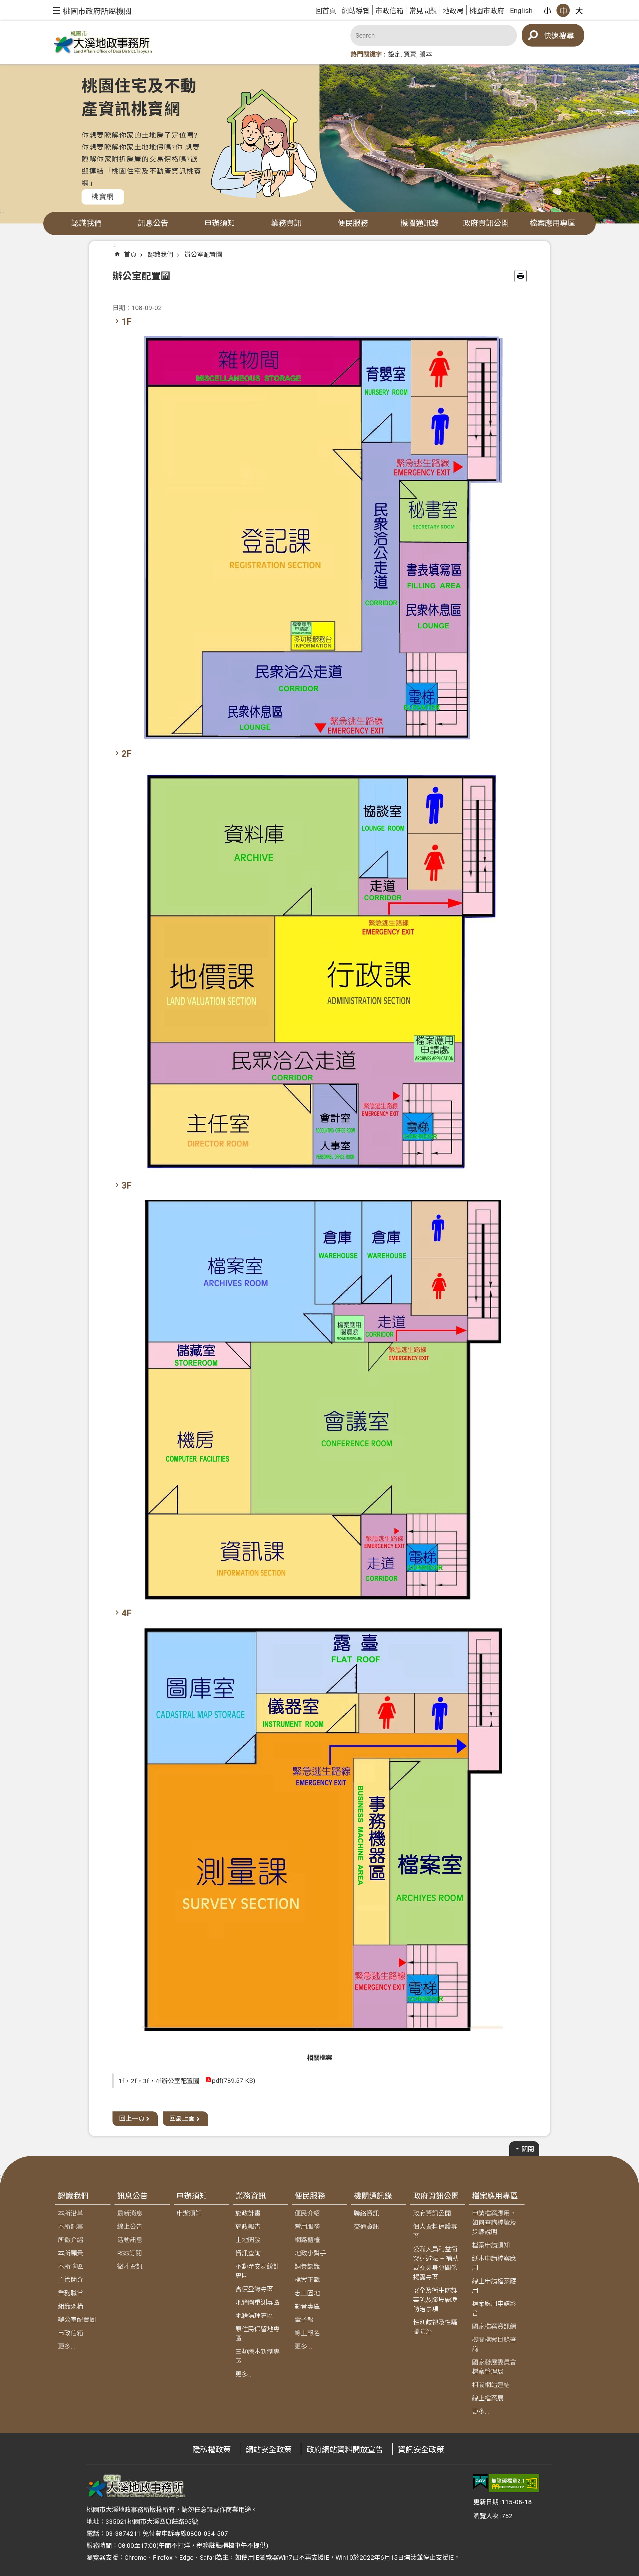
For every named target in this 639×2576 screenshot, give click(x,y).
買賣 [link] (410, 54)
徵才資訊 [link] (130, 2267)
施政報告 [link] (248, 2227)
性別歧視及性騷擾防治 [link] (435, 2327)
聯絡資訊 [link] (366, 2213)
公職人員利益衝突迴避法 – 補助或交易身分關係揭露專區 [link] (436, 2263)
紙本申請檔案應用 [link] (494, 2263)
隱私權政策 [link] (212, 2450)
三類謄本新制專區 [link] (257, 2356)
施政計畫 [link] (248, 2213)
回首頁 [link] (326, 11)
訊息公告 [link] (153, 223)
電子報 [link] (304, 2320)
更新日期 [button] (486, 2502)
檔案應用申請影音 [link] (494, 2308)
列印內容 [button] (521, 276)
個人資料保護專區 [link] (435, 2231)
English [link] (521, 10)
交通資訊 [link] (366, 2227)
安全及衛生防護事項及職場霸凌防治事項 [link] (435, 2300)
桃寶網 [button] (103, 197)
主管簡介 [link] (71, 2280)
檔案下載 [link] (307, 2280)
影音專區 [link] (307, 2306)
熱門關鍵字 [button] (366, 54)
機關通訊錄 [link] (420, 223)
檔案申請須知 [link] (491, 2245)
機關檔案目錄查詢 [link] (494, 2344)
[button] (92, 11)
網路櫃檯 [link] (307, 2240)
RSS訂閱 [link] (129, 2253)
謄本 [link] (426, 54)
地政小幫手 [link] (310, 2253)
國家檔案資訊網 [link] (494, 2326)
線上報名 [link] (307, 2333)
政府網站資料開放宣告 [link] (345, 2450)
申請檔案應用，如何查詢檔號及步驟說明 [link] (494, 2223)
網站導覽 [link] (356, 11)
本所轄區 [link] (71, 2267)
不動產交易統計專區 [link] (257, 2271)
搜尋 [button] (566, 36)
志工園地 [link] (307, 2293)
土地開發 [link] (248, 2240)
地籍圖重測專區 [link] (257, 2302)
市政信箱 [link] (389, 11)
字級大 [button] (579, 10)
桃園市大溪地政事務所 (103, 43)
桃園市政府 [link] (487, 11)
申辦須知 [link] (220, 223)
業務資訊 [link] (286, 223)
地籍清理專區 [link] (254, 2316)
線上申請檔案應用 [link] (494, 2286)
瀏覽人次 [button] (486, 2516)
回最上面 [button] (182, 2119)
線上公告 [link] (130, 2227)
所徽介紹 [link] (71, 2240)
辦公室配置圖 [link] (203, 255)
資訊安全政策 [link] (421, 2450)
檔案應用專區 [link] (552, 223)
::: (2, 211)
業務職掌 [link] (71, 2293)
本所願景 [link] (71, 2253)
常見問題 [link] (423, 11)
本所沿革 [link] (71, 2213)
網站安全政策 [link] (269, 2450)
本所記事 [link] (71, 2227)
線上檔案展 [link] (488, 2398)
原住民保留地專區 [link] (257, 2334)
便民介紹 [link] (307, 2213)
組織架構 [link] (71, 2306)
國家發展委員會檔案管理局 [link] (494, 2367)
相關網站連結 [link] (491, 2385)
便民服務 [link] (353, 223)
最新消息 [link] (130, 2213)
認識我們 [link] (87, 223)
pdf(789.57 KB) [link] (234, 2081)
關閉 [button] (528, 2149)
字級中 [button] (563, 10)
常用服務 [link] (307, 2227)
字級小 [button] (547, 10)
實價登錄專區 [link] (254, 2289)
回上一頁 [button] (132, 2119)
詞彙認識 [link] (307, 2267)
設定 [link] (394, 54)
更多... (67, 2346)
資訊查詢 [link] (248, 2253)
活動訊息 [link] (130, 2240)
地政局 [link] (453, 11)
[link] (480, 2482)
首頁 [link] (130, 255)
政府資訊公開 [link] (486, 223)
